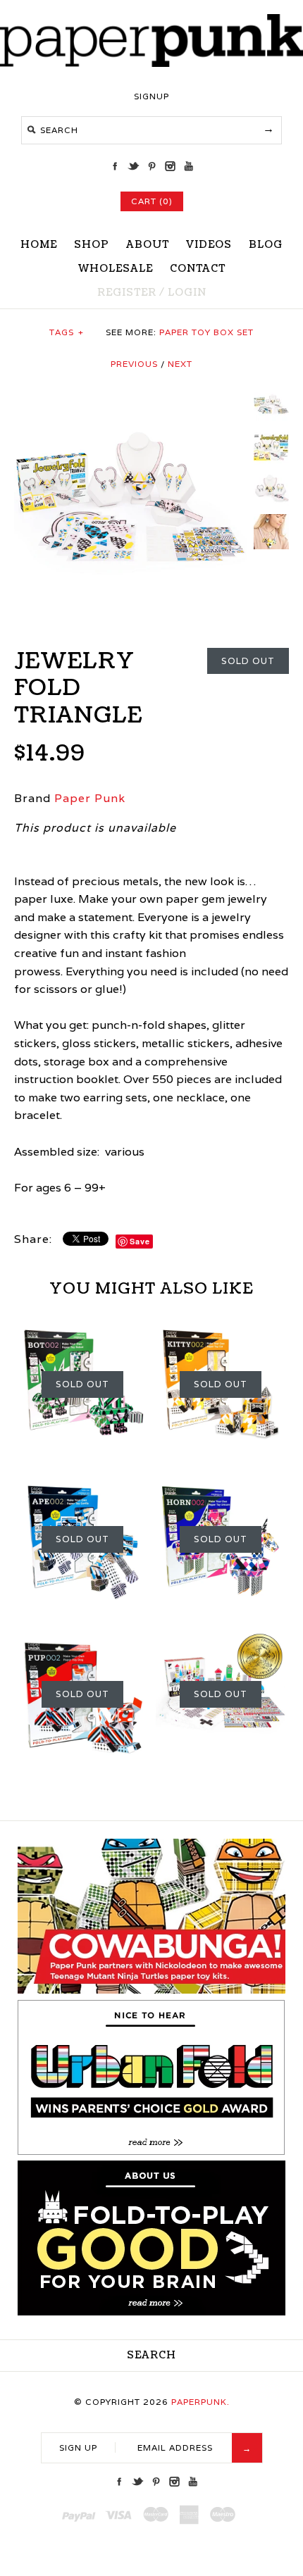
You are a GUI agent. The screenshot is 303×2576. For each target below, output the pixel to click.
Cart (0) (152, 201)
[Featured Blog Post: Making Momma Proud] (151, 2152)
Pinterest (151, 166)
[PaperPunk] (151, 63)
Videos (209, 245)
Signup (151, 96)
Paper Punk (90, 798)
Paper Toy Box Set (206, 332)
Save (140, 1241)
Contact (198, 269)
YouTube (188, 166)
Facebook (115, 166)
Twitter (133, 166)
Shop (92, 245)
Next (180, 364)
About (148, 245)
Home (39, 245)
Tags (67, 332)
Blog (266, 245)
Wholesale (116, 269)
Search (151, 2355)
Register (127, 293)
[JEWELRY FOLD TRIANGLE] (130, 396)
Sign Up (78, 2447)
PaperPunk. (200, 2402)
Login (187, 293)
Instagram (170, 166)
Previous (134, 364)
